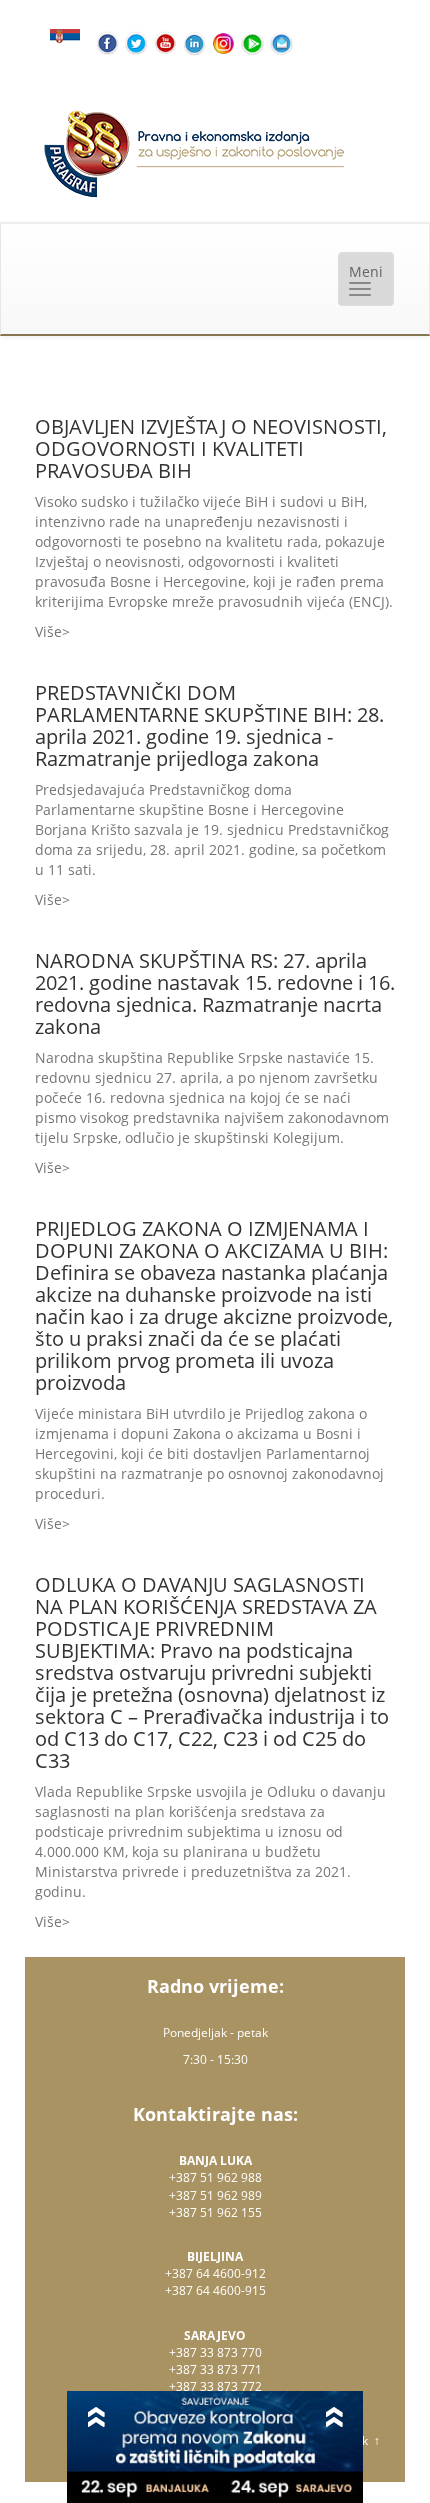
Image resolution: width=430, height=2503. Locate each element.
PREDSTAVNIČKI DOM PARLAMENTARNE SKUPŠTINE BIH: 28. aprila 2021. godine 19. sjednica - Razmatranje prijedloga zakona (209, 725)
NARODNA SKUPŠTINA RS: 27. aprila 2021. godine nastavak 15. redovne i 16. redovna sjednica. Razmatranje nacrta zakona (215, 993)
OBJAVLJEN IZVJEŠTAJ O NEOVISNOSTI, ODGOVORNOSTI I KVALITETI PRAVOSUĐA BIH (211, 448)
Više (48, 631)
